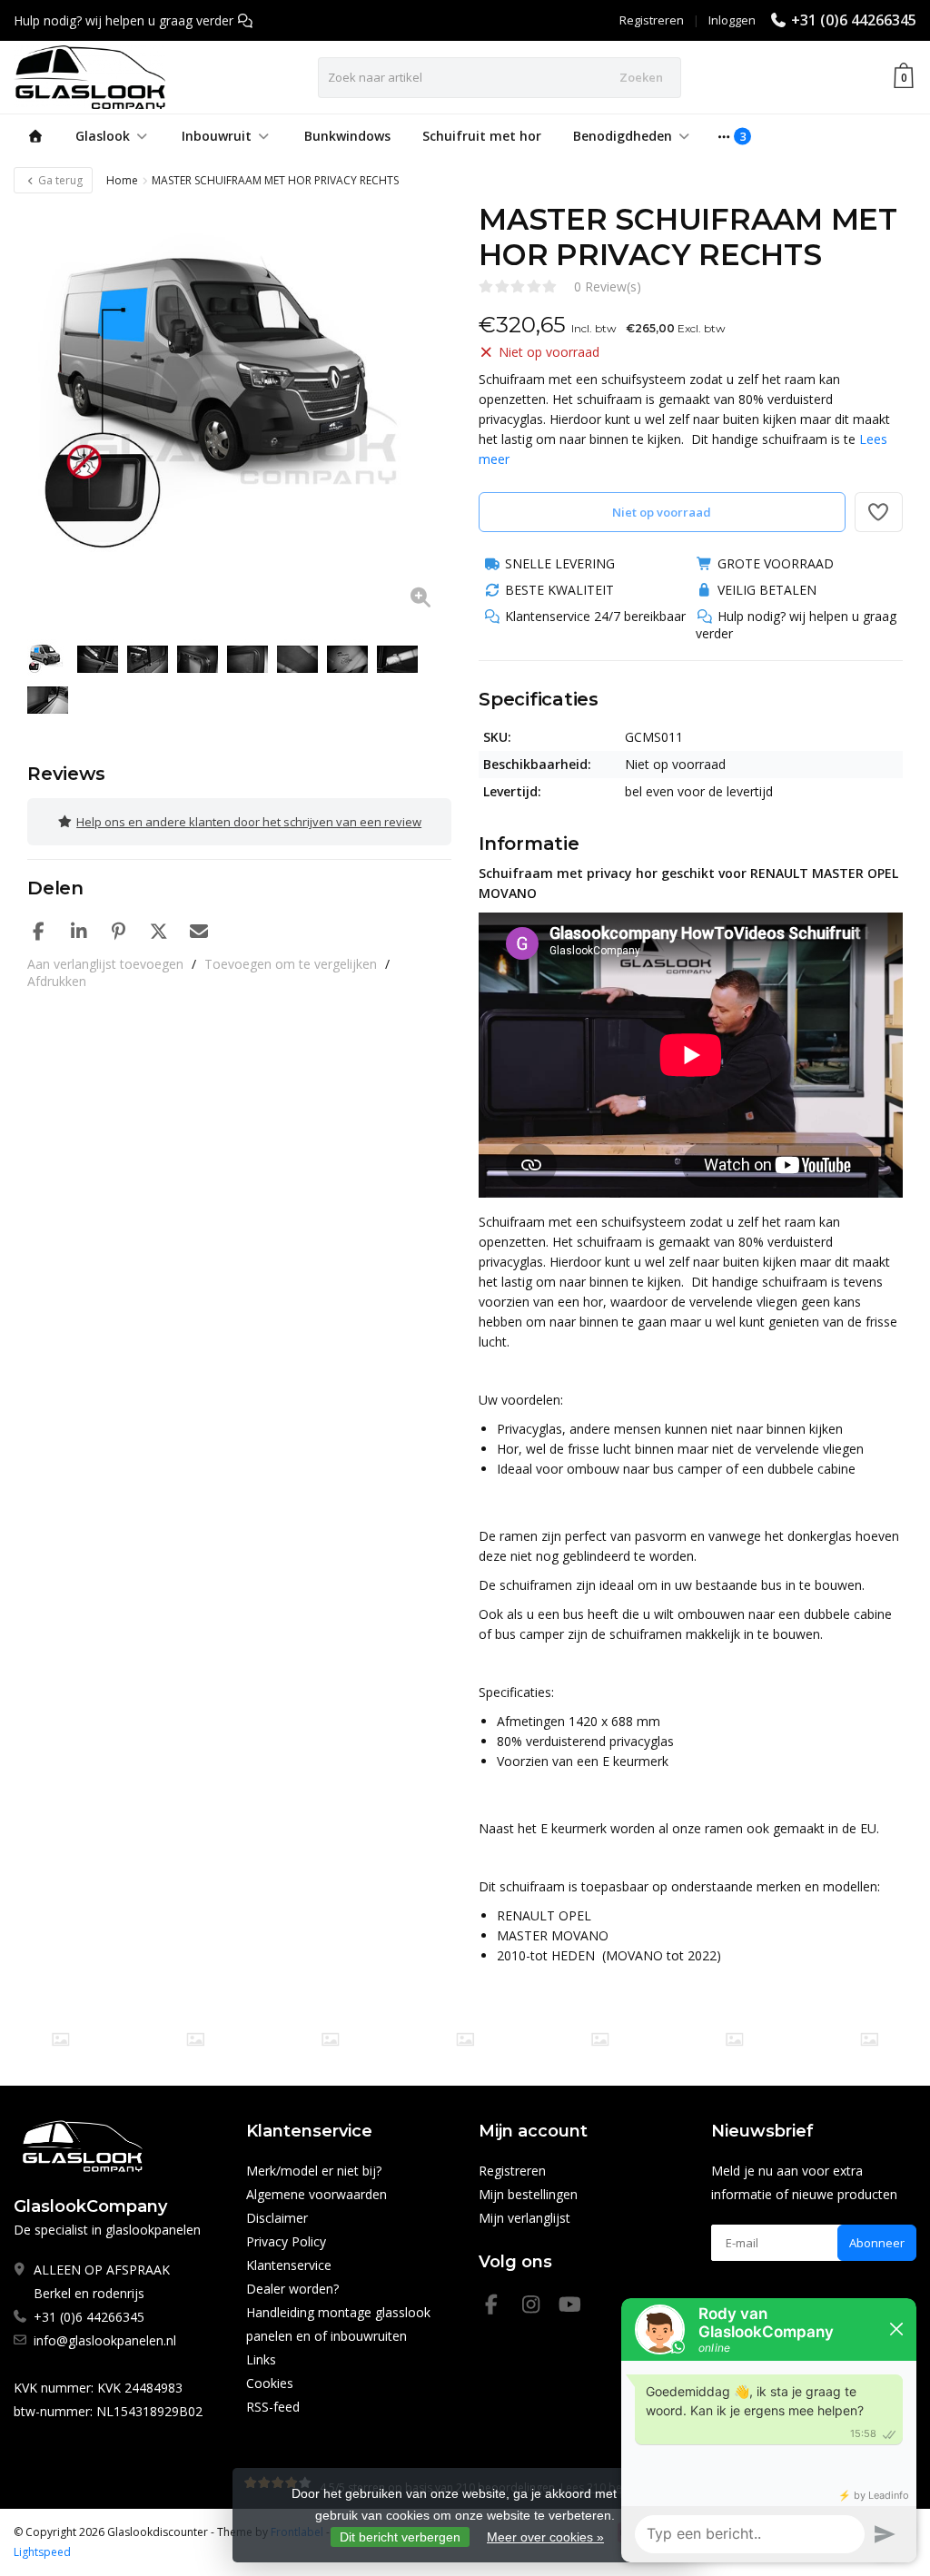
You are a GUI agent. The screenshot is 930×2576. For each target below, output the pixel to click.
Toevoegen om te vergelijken (291, 964)
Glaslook (103, 136)
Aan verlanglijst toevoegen (105, 964)
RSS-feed (273, 2407)
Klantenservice (289, 2265)
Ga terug (59, 180)
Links (261, 2359)
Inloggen (732, 20)
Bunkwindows (347, 136)
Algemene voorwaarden (317, 2194)
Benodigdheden (623, 136)
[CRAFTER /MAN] (60, 2039)
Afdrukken (57, 981)
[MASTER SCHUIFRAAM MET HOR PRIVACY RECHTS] (239, 414)
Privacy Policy (286, 2241)
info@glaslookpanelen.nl (105, 2340)
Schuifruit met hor (482, 136)
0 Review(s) (608, 286)
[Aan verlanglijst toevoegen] (879, 512)
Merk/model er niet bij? (314, 2171)
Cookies (270, 2383)
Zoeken (641, 77)
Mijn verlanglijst (524, 2218)
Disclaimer (277, 2218)
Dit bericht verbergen (400, 2537)
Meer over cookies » (545, 2537)
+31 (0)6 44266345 (854, 20)
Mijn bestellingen (528, 2194)
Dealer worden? (292, 2289)
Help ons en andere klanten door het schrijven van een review (249, 822)
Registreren (652, 20)
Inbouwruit (217, 136)
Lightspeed (42, 2552)
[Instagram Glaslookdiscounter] (539, 2307)
